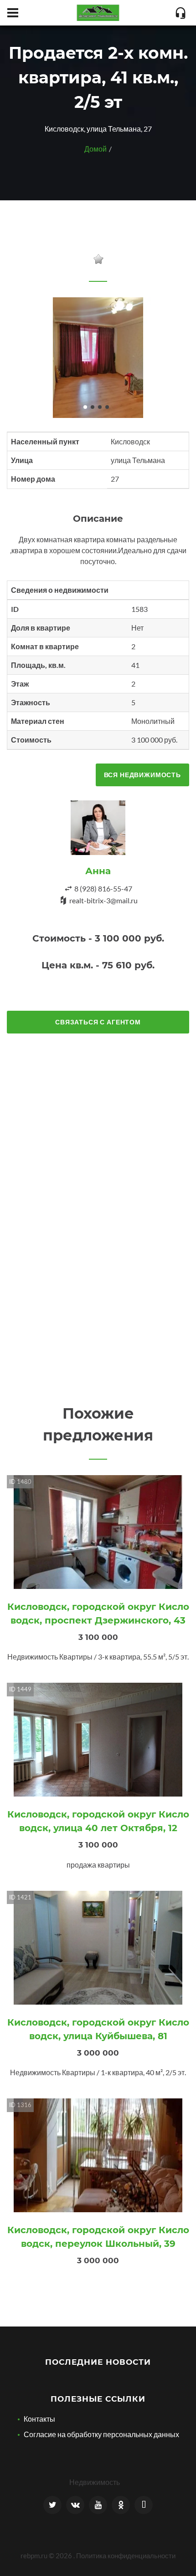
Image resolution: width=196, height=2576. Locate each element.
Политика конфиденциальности (126, 2556)
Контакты (39, 2419)
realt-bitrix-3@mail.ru (103, 900)
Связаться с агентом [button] (98, 1022)
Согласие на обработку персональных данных (101, 2434)
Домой (95, 149)
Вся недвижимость (142, 775)
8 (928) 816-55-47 (103, 888)
